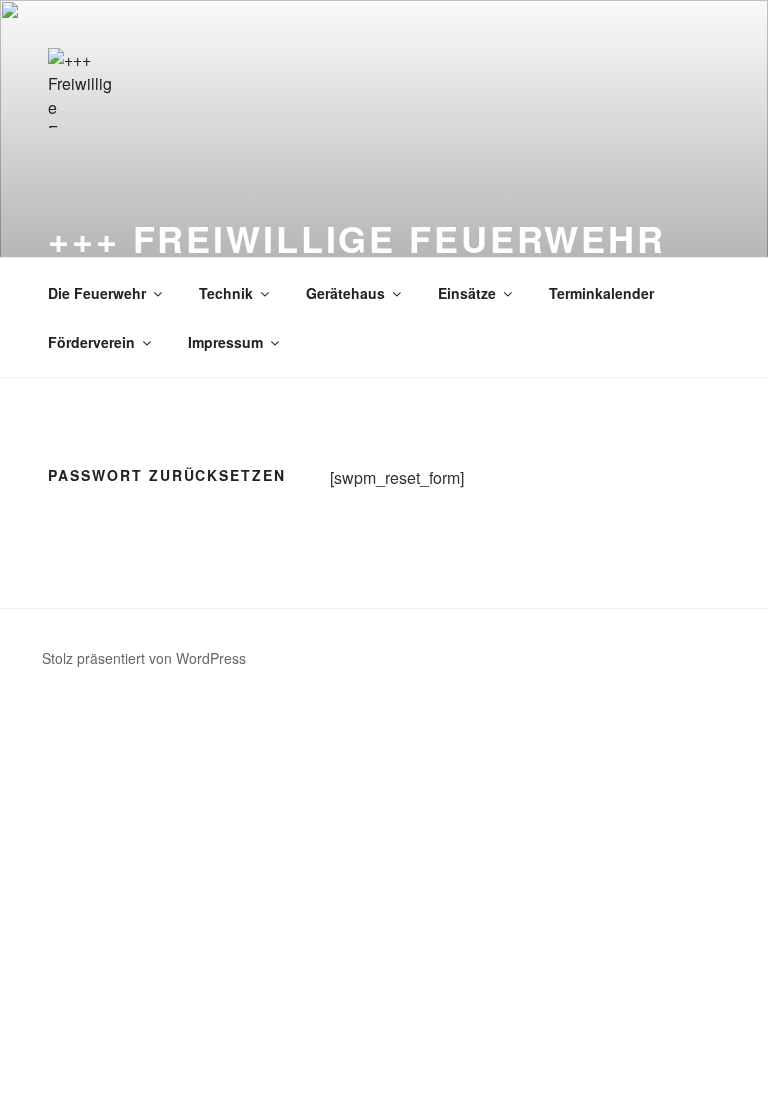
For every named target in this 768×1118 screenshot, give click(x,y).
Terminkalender (601, 293)
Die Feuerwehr (97, 293)
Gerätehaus (345, 293)
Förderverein (91, 342)
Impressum (225, 342)
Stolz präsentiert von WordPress (144, 658)
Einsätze (467, 293)
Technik (226, 293)
